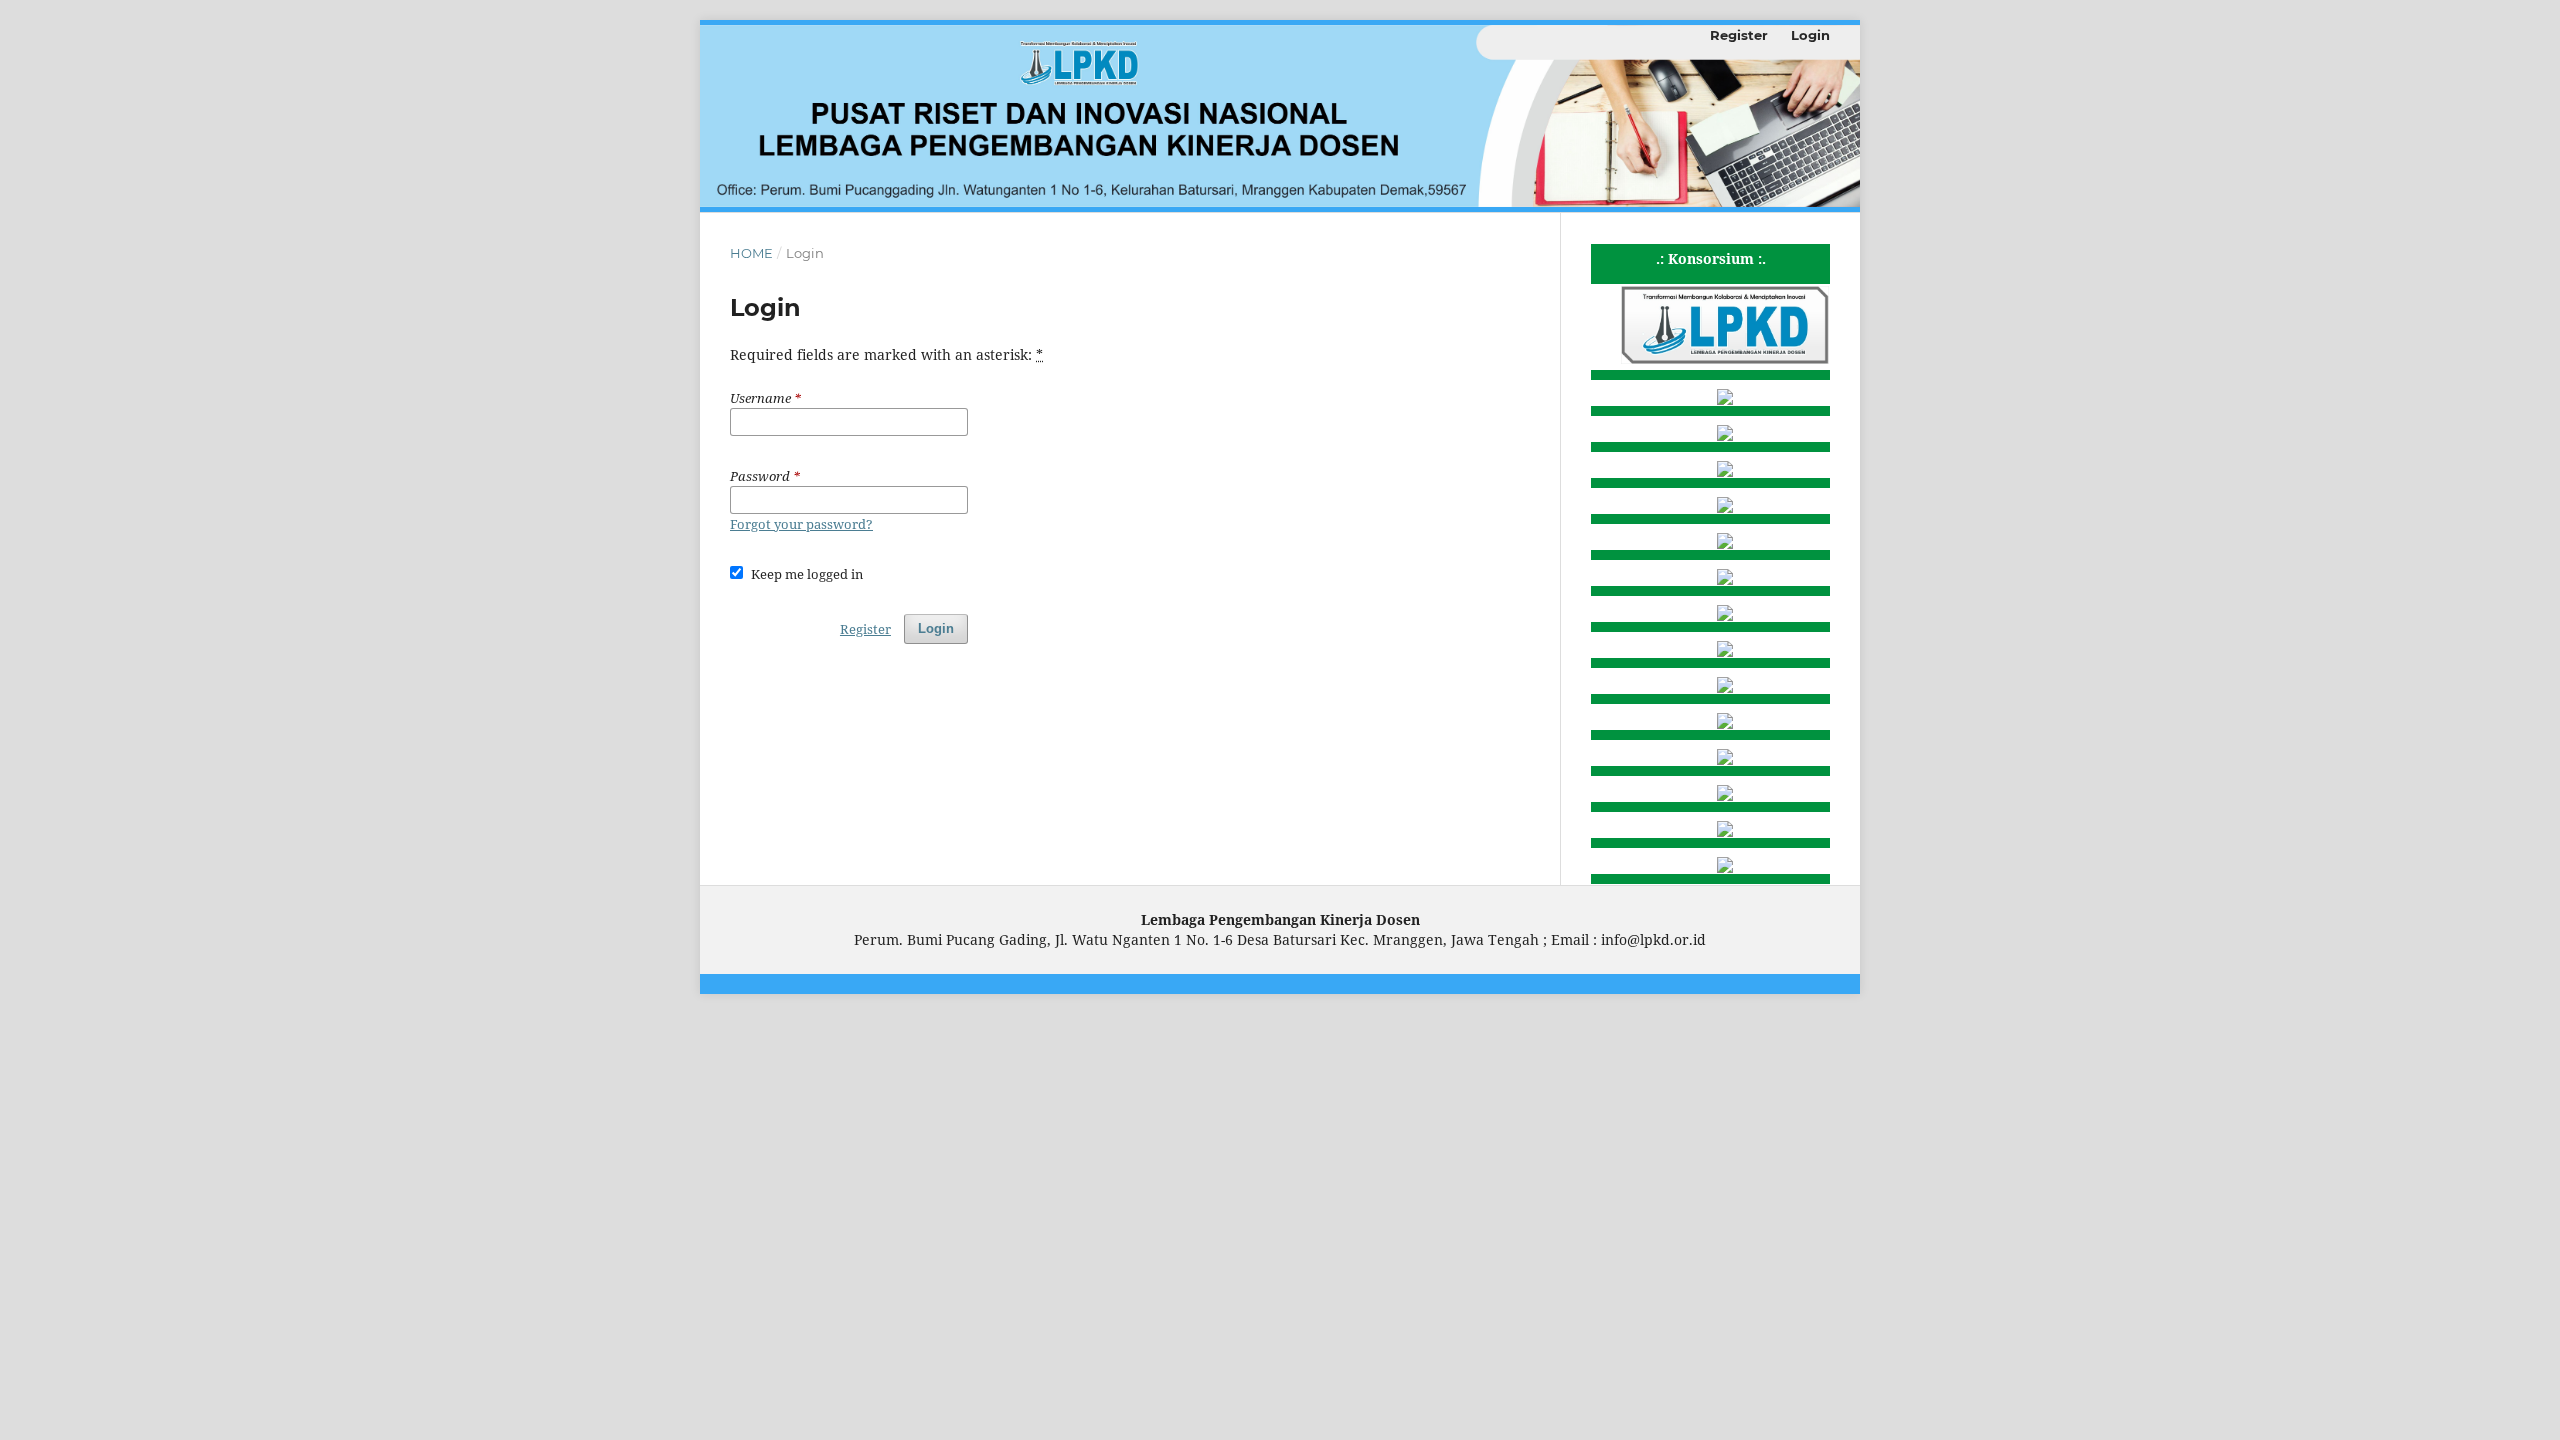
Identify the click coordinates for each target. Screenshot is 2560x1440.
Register (1739, 35)
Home (751, 253)
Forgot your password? (801, 524)
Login (1810, 35)
